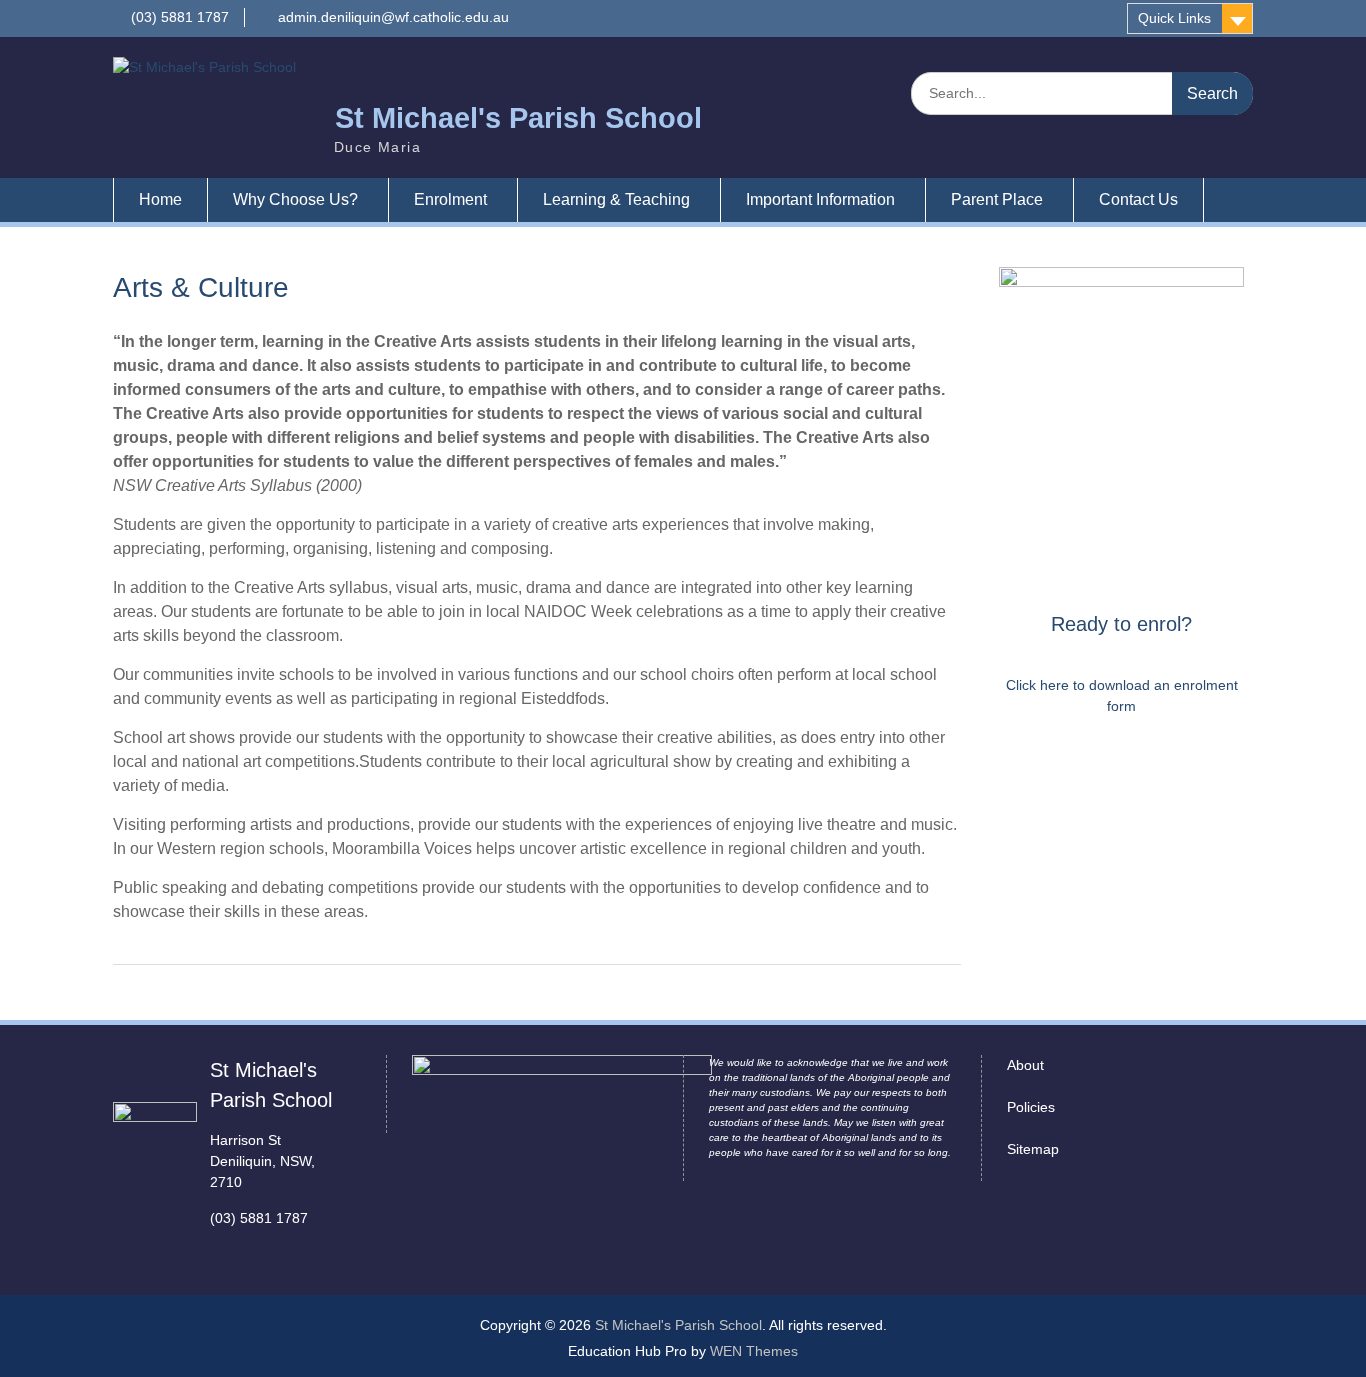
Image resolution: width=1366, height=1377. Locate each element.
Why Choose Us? (295, 199)
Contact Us (1138, 199)
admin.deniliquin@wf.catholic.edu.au (393, 17)
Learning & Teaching (616, 199)
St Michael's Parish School (518, 118)
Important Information (820, 199)
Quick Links (1174, 18)
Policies (1031, 1107)
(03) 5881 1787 (180, 17)
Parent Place (997, 199)
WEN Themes (754, 1351)
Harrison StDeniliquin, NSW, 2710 (262, 1161)
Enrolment (450, 199)
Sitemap (1033, 1149)
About (1025, 1065)
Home (160, 199)
